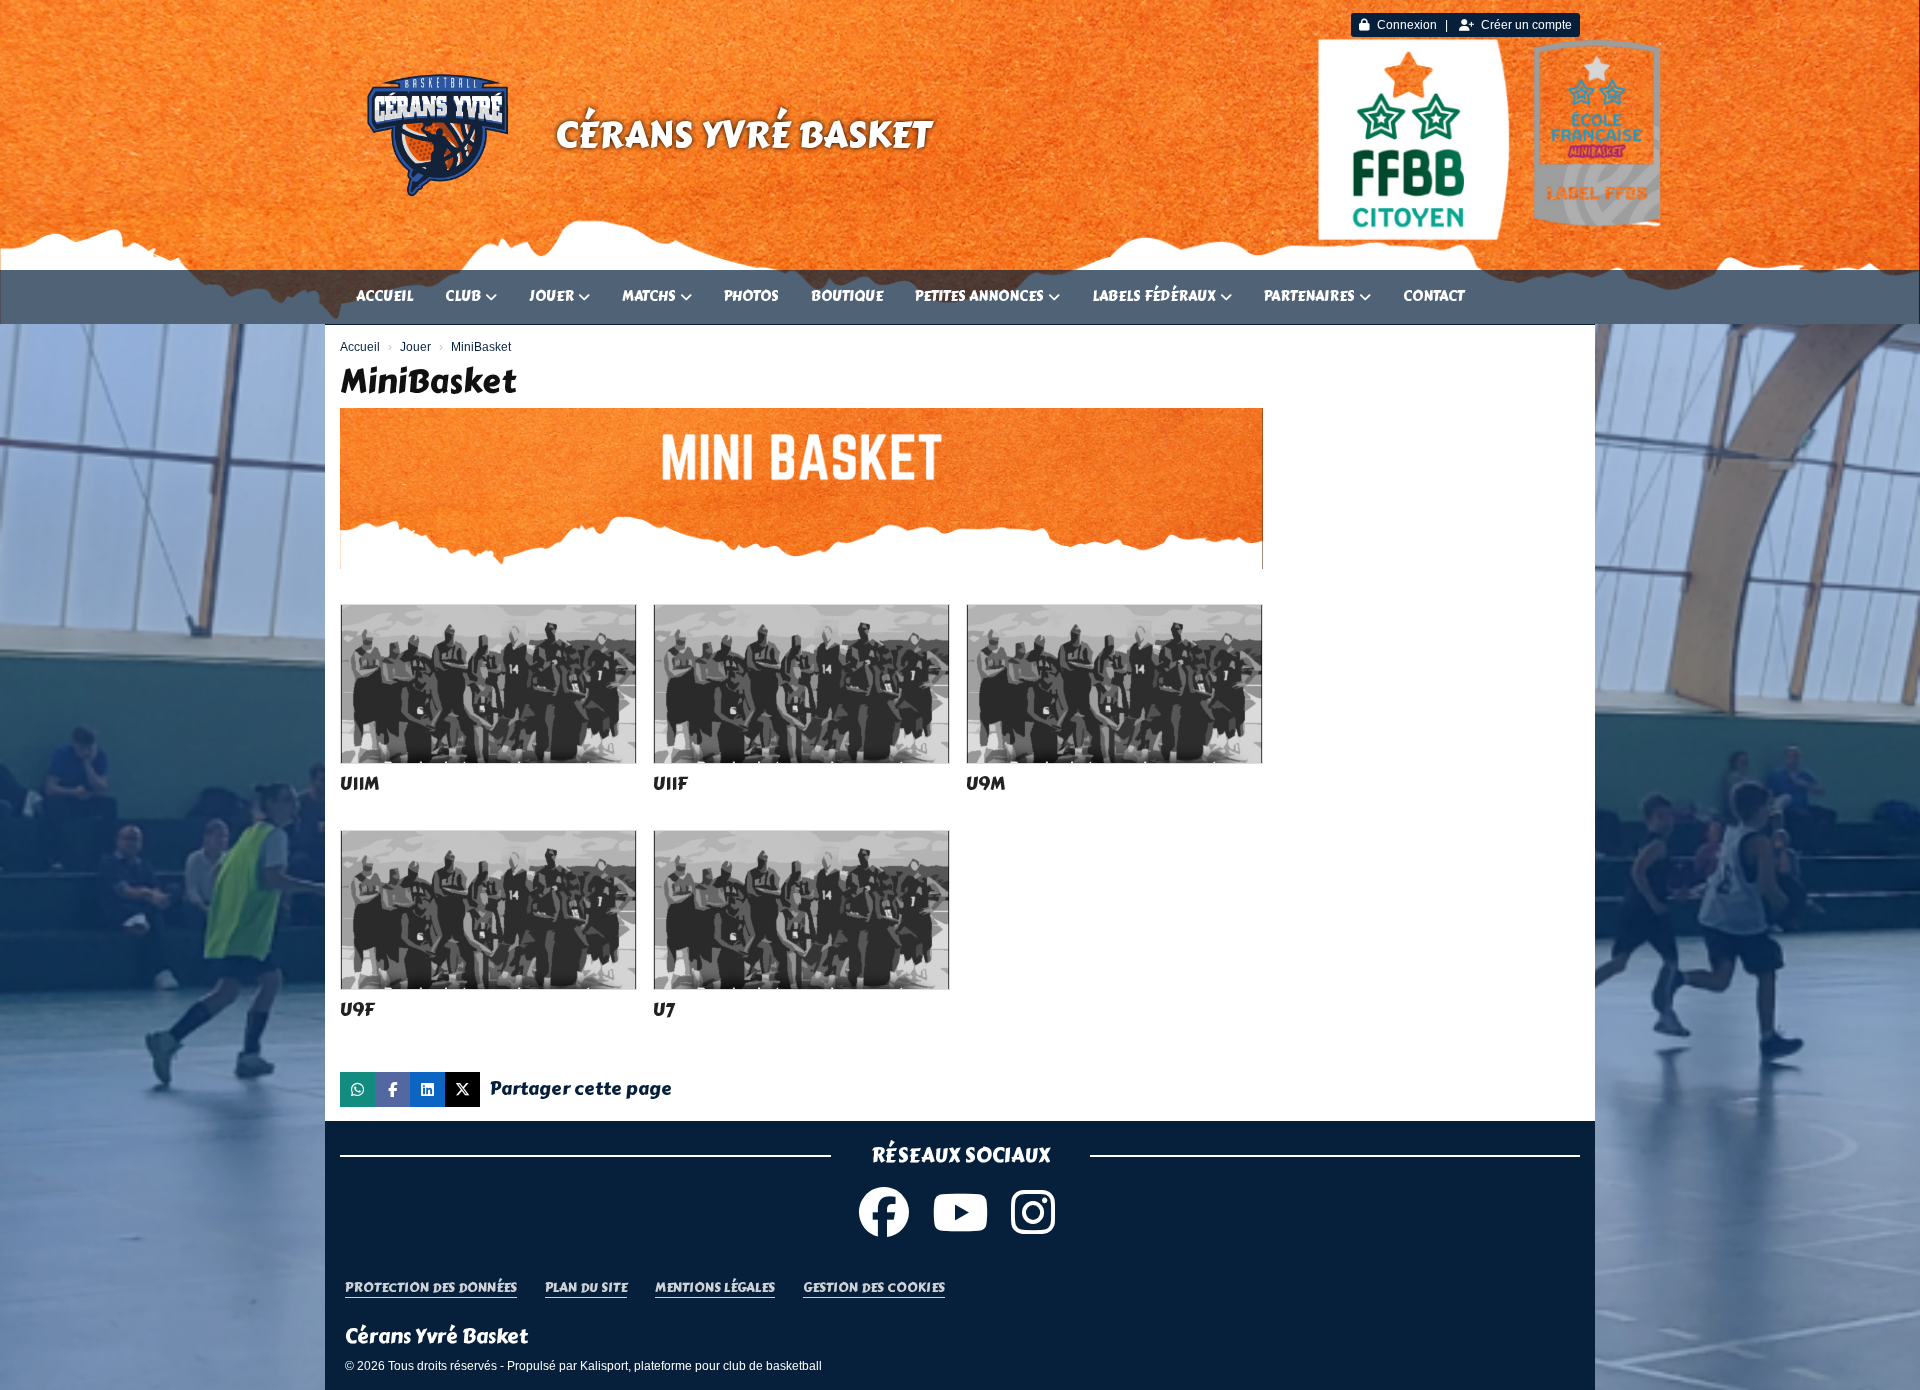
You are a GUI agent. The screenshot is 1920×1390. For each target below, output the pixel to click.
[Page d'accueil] (440, 135)
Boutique (847, 296)
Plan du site (586, 1288)
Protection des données (431, 1288)
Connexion (1407, 25)
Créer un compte (1526, 25)
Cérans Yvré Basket (743, 135)
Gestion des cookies (874, 1288)
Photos (751, 296)
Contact (1433, 296)
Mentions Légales (715, 1288)
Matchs (649, 296)
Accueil (384, 296)
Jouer (551, 296)
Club (463, 296)
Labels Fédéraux (1154, 296)
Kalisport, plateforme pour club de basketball (701, 1366)
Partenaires (1309, 296)
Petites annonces (979, 296)
